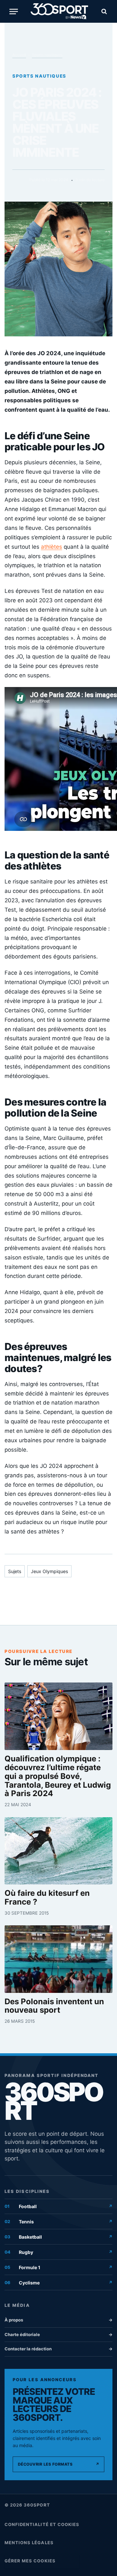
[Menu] (14, 12)
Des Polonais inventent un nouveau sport (54, 2006)
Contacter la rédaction (58, 2349)
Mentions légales (29, 2543)
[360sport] (59, 11)
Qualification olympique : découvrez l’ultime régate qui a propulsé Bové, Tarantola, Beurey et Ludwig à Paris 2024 (58, 1776)
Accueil (19, 55)
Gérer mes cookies (30, 2561)
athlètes (52, 547)
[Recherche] (103, 12)
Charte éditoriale (58, 2334)
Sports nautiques (47, 55)
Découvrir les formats (58, 2464)
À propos (58, 2320)
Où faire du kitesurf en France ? (47, 1898)
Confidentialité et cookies (42, 2524)
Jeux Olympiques (49, 1571)
